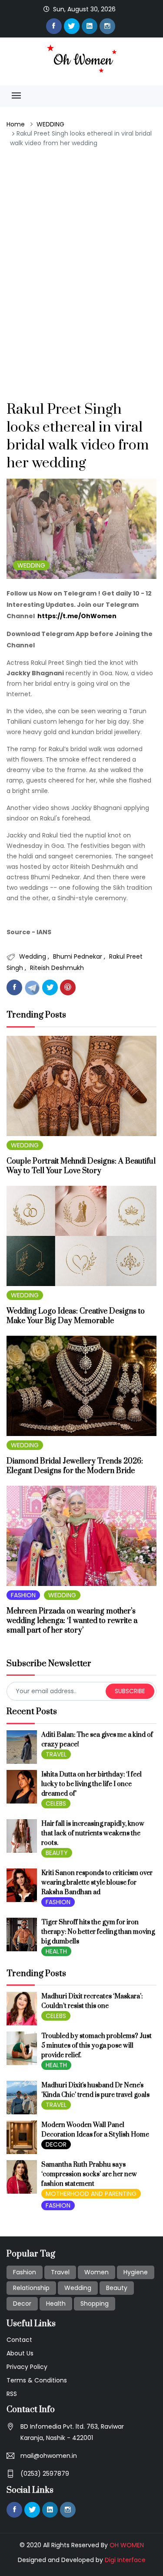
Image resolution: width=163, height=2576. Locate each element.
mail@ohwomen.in (49, 2456)
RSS (12, 2394)
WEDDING (50, 124)
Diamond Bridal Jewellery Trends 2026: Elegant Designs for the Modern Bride (75, 1466)
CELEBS (56, 1804)
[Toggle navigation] (16, 96)
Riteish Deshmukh (57, 968)
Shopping (95, 2304)
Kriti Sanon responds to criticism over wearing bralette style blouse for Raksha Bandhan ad (97, 1883)
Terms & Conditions (37, 2380)
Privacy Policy (27, 2367)
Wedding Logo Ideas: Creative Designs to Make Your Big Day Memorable (76, 1316)
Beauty (117, 2288)
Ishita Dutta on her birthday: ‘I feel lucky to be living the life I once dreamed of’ (91, 1784)
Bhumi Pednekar (78, 956)
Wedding (33, 956)
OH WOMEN (127, 2545)
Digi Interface (125, 2560)
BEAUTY (57, 1853)
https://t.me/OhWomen (77, 616)
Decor (22, 2304)
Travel (60, 2272)
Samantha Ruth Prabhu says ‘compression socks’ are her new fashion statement (89, 2174)
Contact (19, 2340)
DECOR (56, 2144)
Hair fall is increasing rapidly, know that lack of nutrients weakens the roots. (93, 1833)
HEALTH (56, 1951)
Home (16, 124)
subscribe (130, 1691)
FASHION (23, 1595)
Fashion (25, 2272)
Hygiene (136, 2272)
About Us (20, 2353)
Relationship (31, 2288)
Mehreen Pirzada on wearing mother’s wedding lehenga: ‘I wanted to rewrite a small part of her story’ (72, 1621)
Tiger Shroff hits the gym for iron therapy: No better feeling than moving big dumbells (98, 1932)
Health (56, 2304)
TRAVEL (56, 1754)
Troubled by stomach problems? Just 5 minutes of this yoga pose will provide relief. (96, 2046)
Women (96, 2272)
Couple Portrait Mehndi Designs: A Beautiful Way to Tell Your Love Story (81, 1166)
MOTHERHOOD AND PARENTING (91, 2194)
